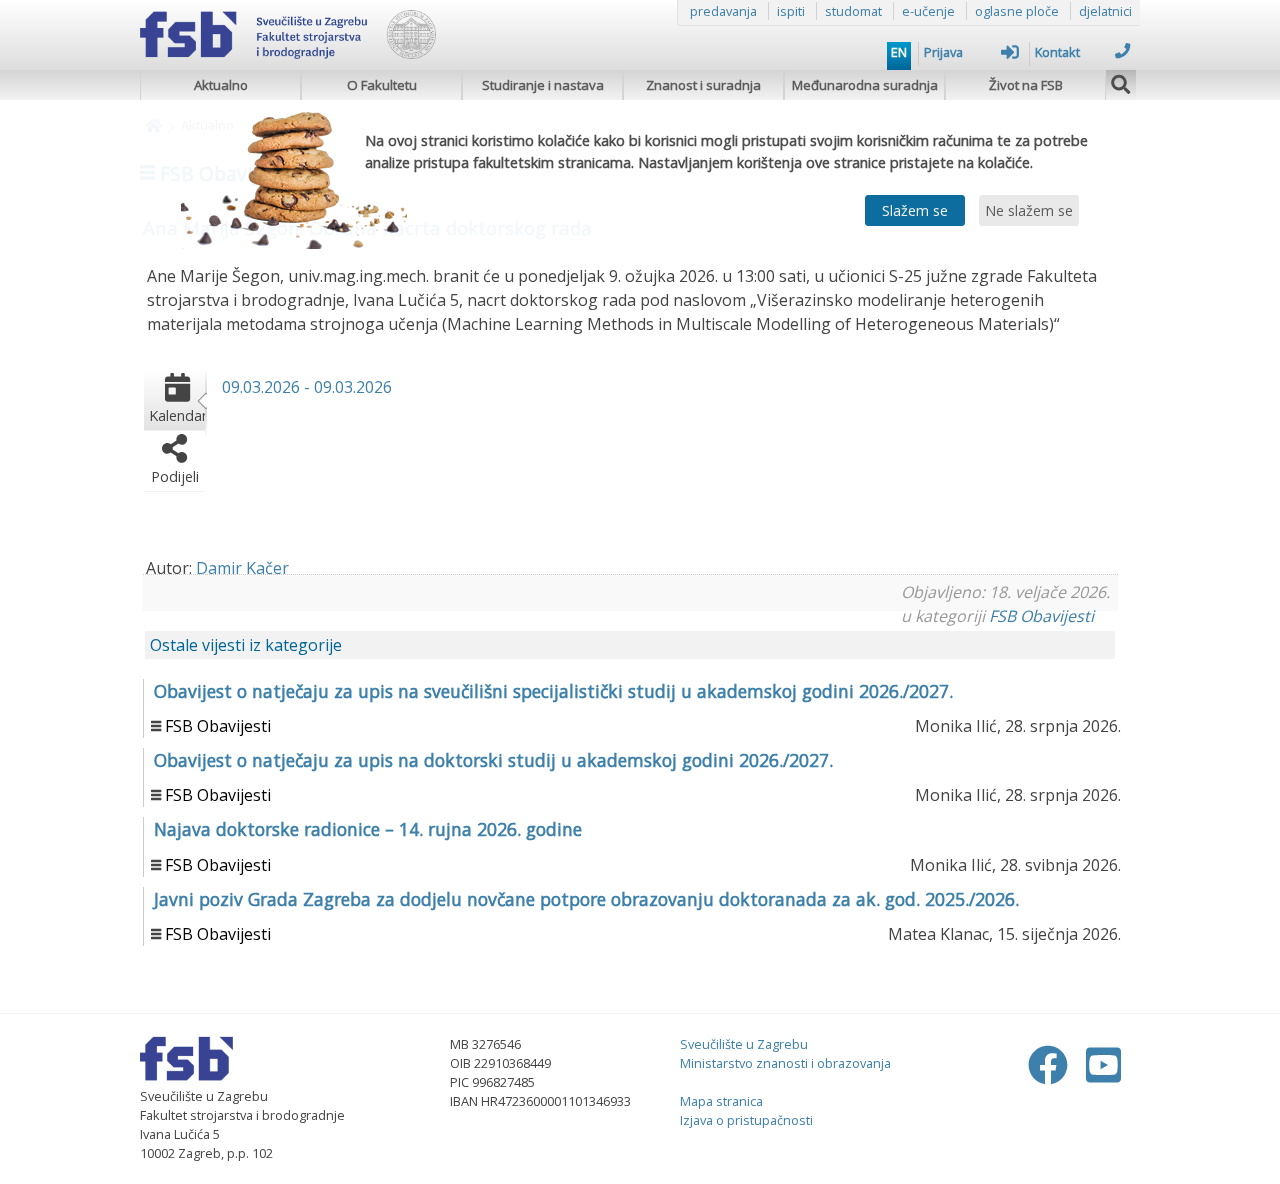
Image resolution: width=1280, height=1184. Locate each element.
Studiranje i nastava (543, 85)
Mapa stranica (721, 1101)
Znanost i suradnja (703, 85)
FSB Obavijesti (1041, 616)
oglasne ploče (1017, 11)
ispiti (791, 11)
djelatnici (1105, 11)
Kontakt (1057, 52)
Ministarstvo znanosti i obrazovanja (785, 1063)
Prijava (943, 52)
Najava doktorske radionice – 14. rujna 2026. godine (368, 829)
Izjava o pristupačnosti (746, 1120)
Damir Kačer (242, 568)
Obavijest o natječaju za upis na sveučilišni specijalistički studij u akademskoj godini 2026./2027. (553, 691)
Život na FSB (1026, 85)
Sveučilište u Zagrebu (744, 1044)
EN (899, 52)
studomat (853, 11)
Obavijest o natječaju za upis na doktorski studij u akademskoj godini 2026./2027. (493, 760)
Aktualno (221, 85)
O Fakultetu (382, 85)
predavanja (723, 11)
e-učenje (928, 11)
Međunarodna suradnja (865, 85)
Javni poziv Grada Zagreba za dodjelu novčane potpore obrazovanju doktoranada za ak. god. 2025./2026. (586, 899)
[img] (1121, 82)
